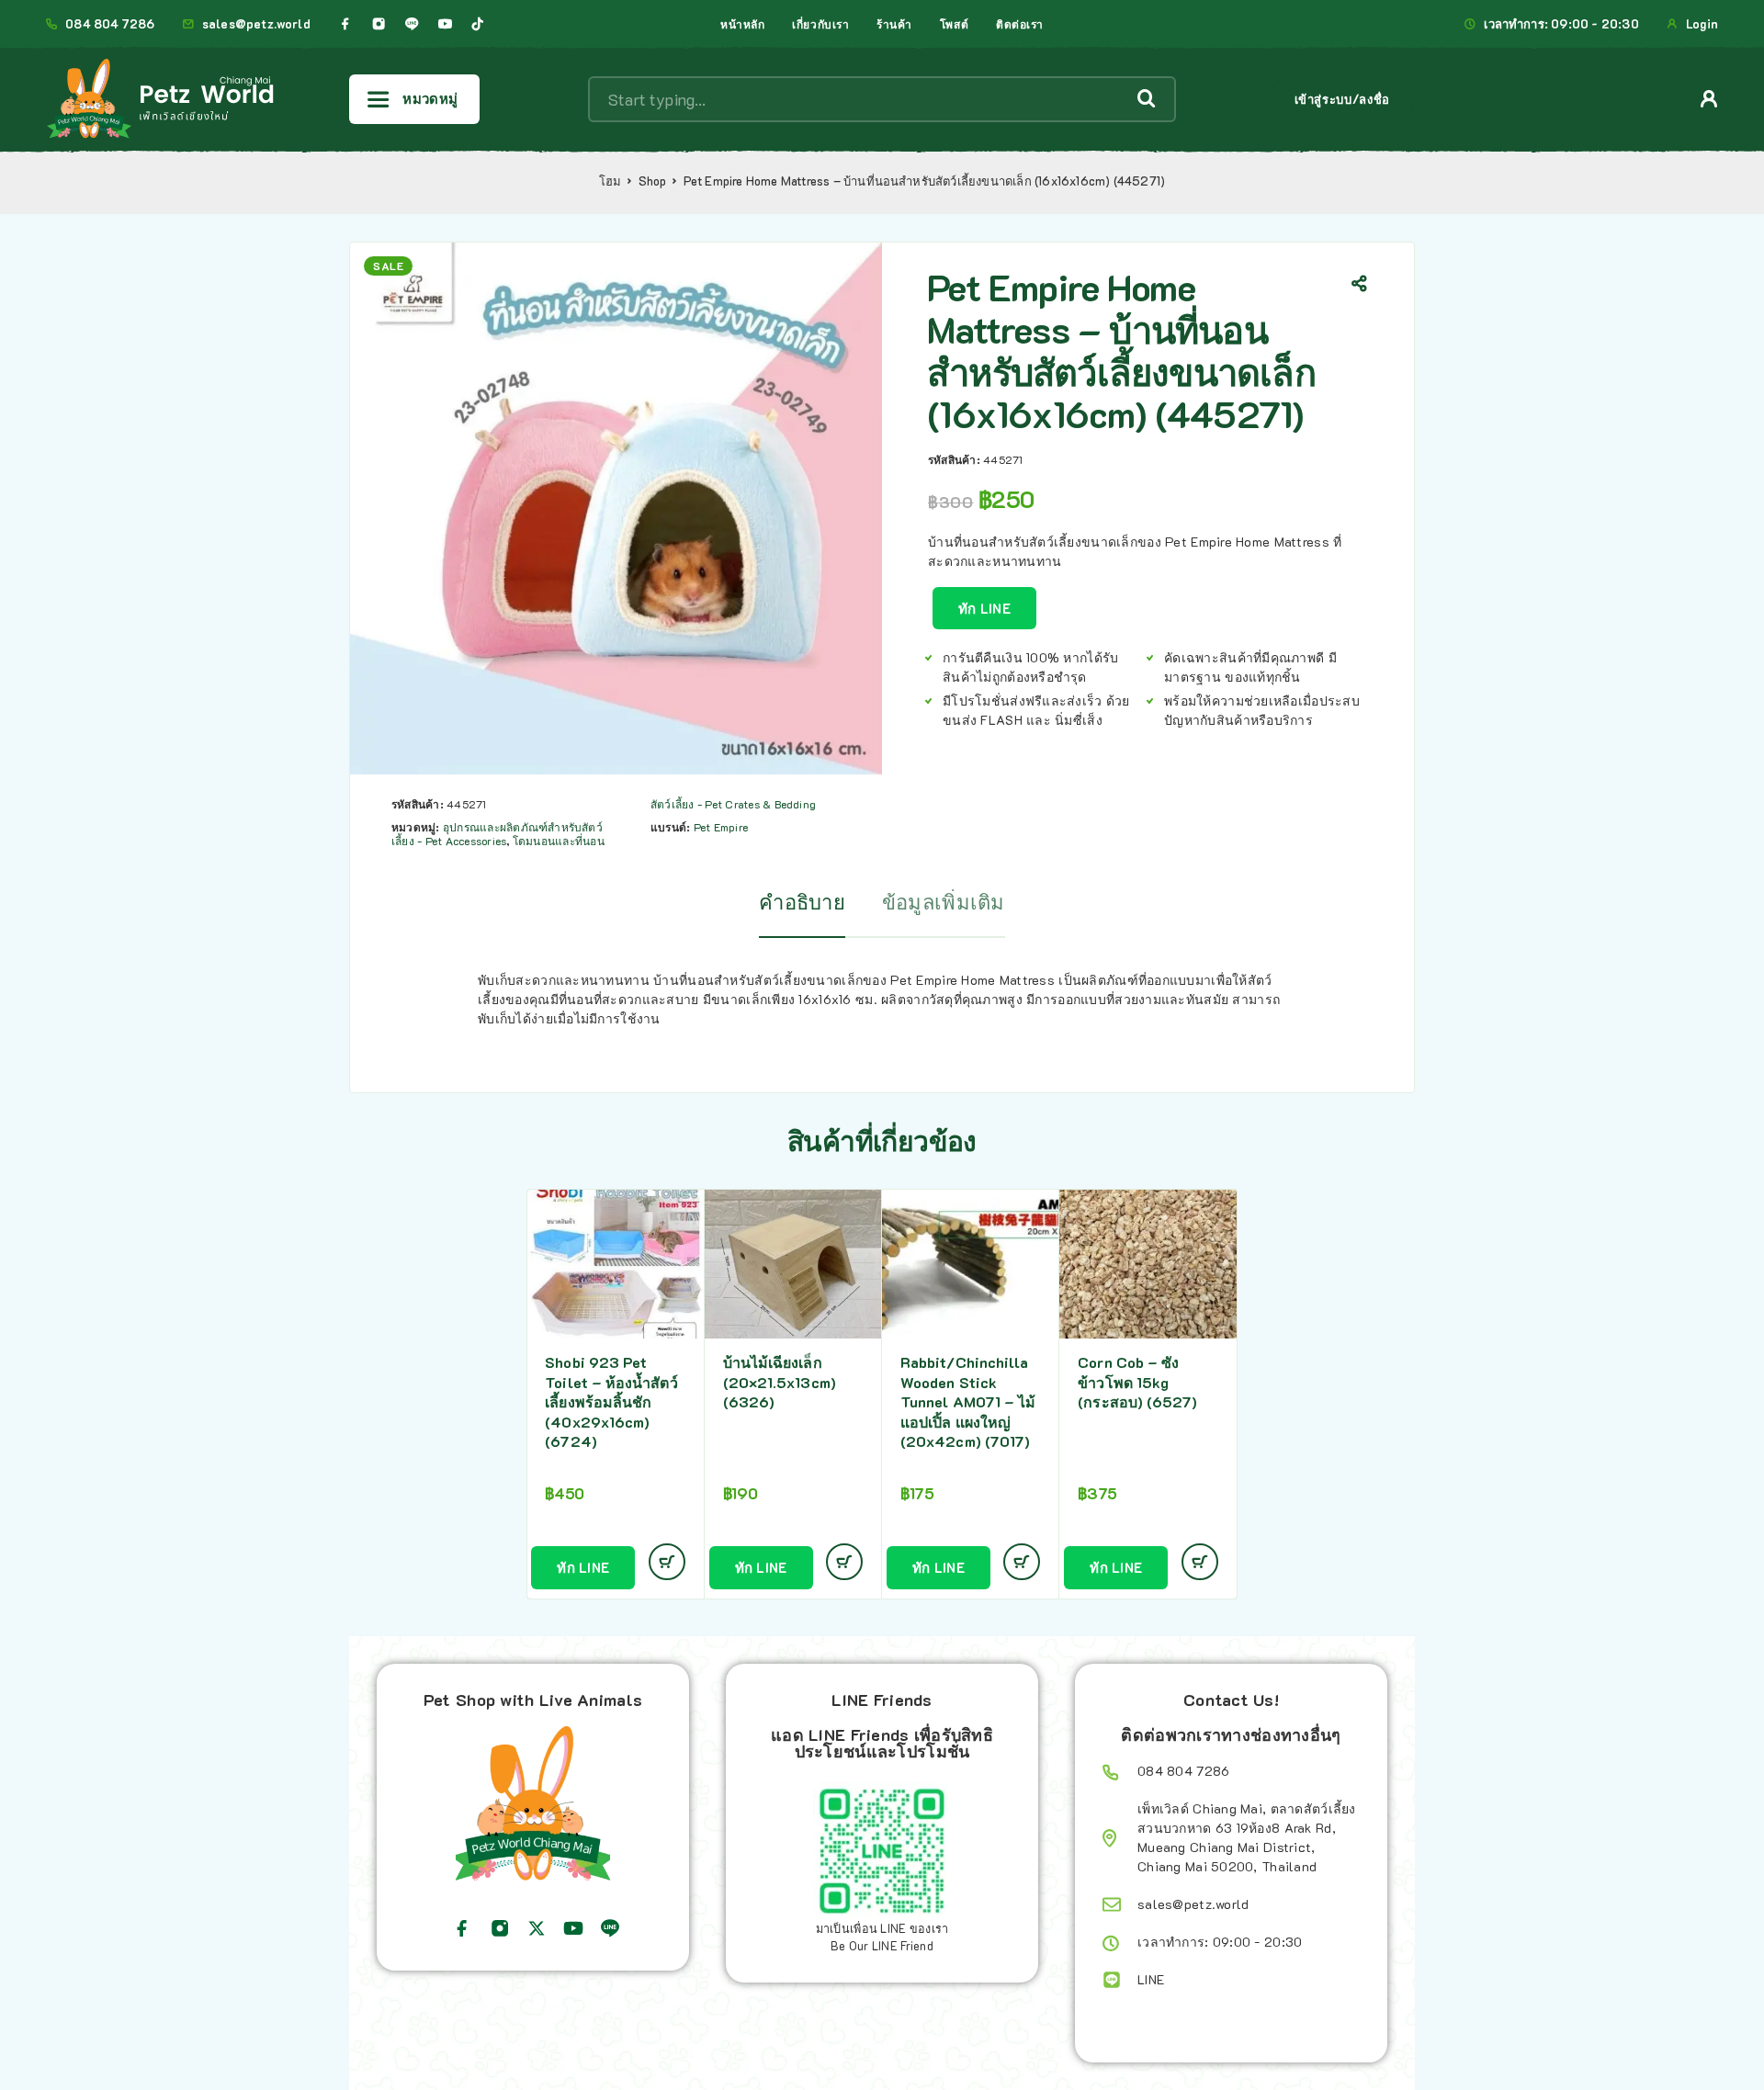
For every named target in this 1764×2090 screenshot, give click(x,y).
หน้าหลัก (742, 24)
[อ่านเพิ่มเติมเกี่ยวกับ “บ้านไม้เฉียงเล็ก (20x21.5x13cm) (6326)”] (844, 1562)
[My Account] (1709, 99)
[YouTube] (445, 24)
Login (1702, 24)
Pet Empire (721, 827)
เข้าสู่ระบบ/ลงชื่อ (1342, 99)
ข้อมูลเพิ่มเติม (944, 902)
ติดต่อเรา (1020, 24)
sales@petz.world (256, 24)
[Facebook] (345, 24)
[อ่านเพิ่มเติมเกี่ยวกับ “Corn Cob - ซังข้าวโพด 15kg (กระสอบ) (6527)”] (1200, 1562)
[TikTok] (478, 24)
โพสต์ (954, 24)
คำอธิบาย (802, 902)
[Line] (412, 24)
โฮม (611, 181)
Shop (653, 181)
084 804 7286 (110, 24)
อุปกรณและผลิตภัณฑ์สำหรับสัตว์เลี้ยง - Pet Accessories (497, 834)
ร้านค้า (894, 24)
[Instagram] (379, 24)
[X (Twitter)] (537, 1928)
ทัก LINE (984, 608)
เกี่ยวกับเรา (820, 24)
